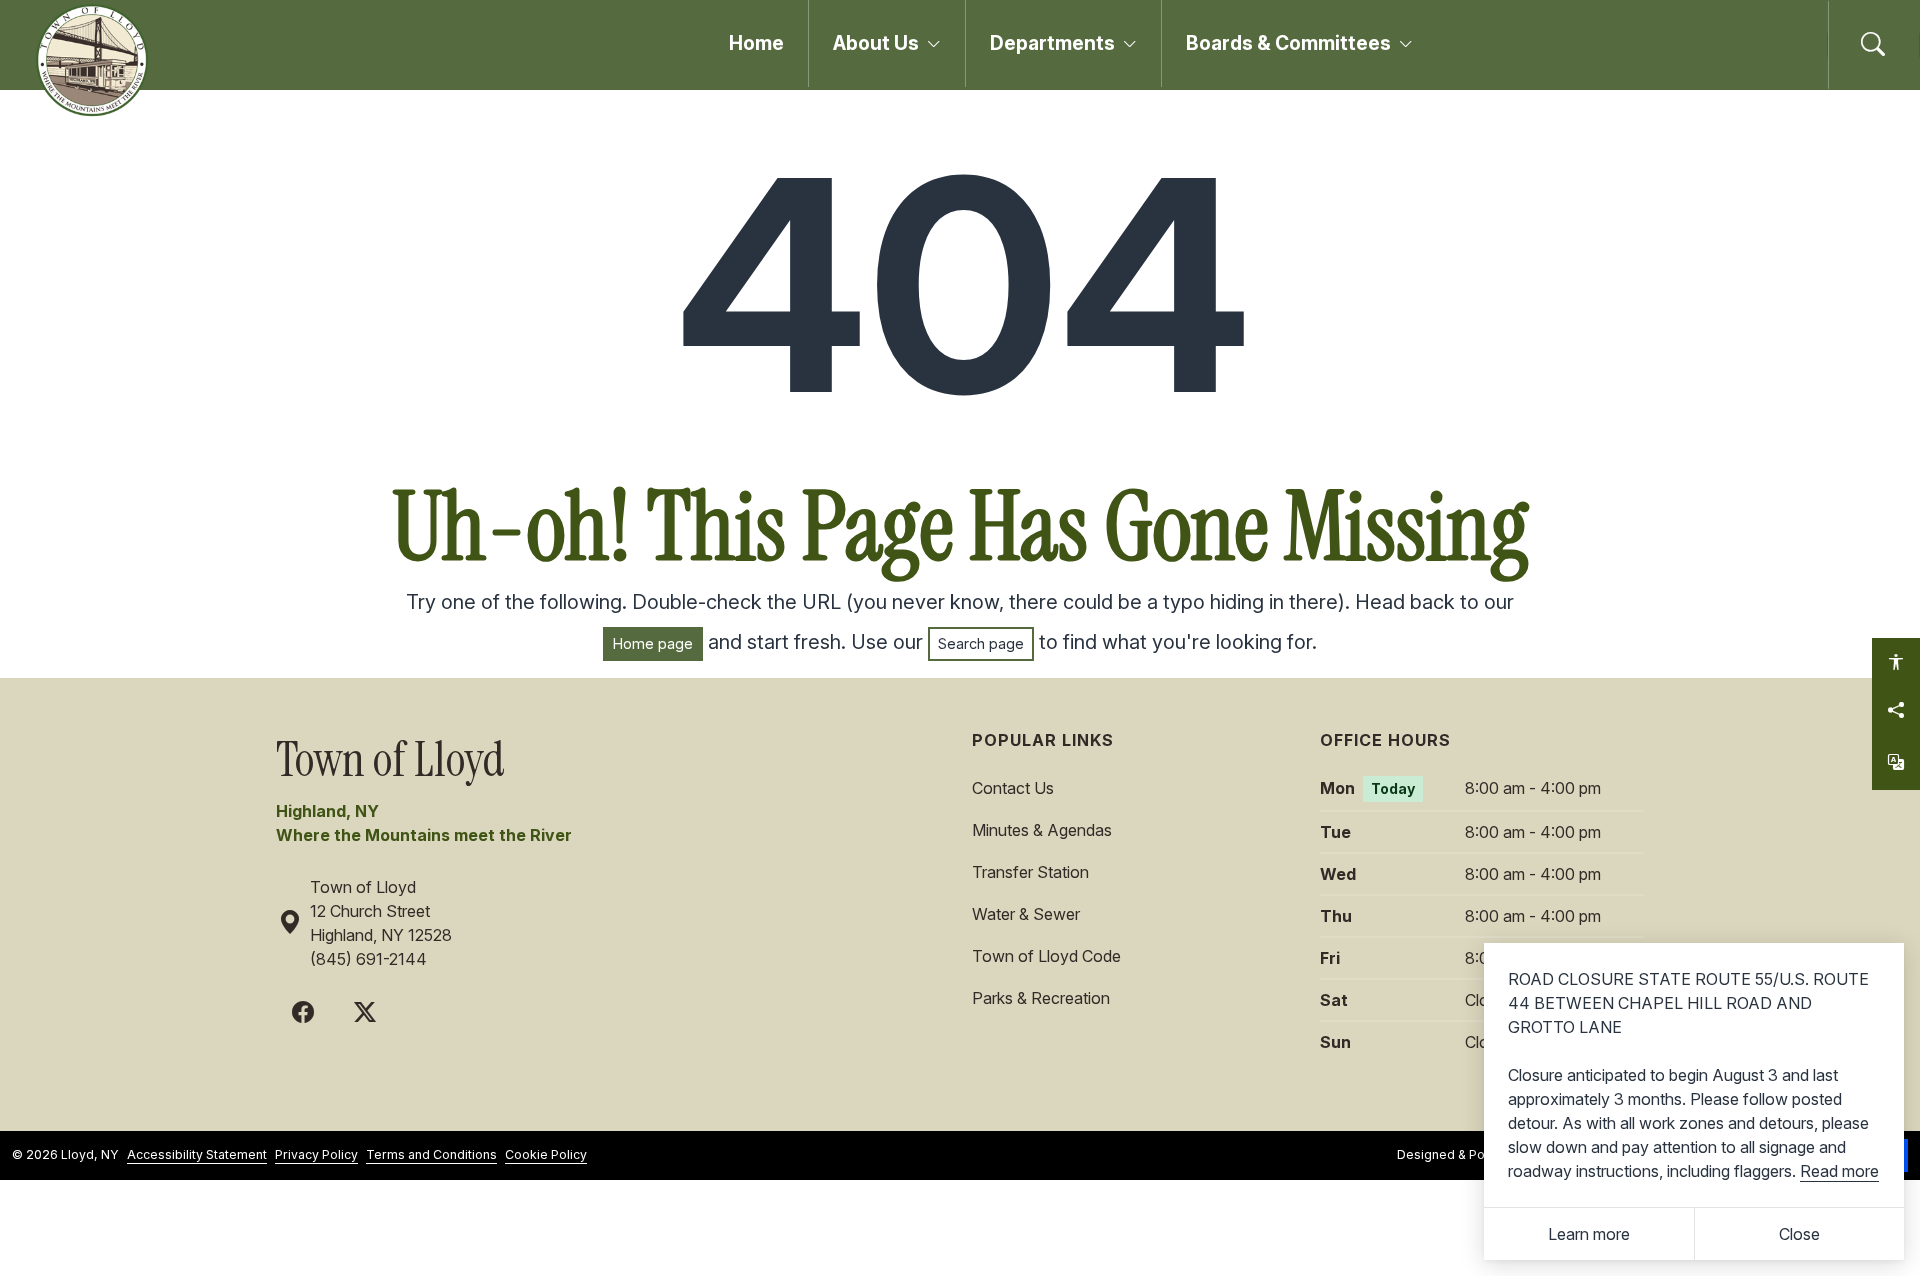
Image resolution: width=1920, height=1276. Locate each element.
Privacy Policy (316, 1154)
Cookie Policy (546, 1154)
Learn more (1589, 1234)
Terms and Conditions (431, 1154)
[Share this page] (1896, 710)
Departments (1052, 43)
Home (756, 43)
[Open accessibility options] (1896, 662)
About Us (876, 43)
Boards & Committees (1288, 43)
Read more (1839, 1171)
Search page (981, 643)
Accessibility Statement (197, 1154)
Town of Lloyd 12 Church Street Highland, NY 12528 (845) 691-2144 (381, 923)
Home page (653, 643)
